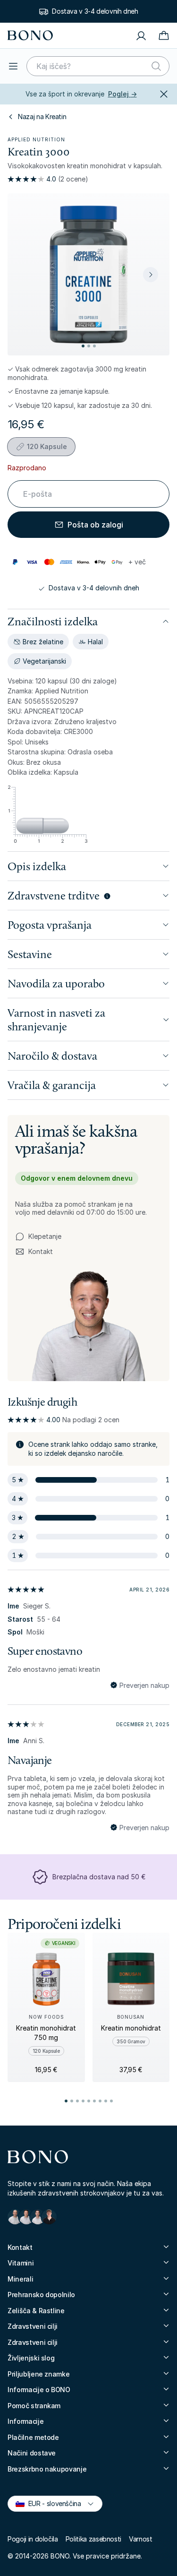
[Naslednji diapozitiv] (151, 275)
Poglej (122, 94)
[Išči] (156, 66)
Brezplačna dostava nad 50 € (99, 1877)
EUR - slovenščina (51, 2503)
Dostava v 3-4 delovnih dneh (95, 11)
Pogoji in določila (33, 2539)
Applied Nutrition (36, 139)
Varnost (141, 2539)
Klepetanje (45, 1236)
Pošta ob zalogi (95, 525)
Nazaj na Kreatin (42, 117)
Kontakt (34, 1252)
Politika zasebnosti (93, 2539)
